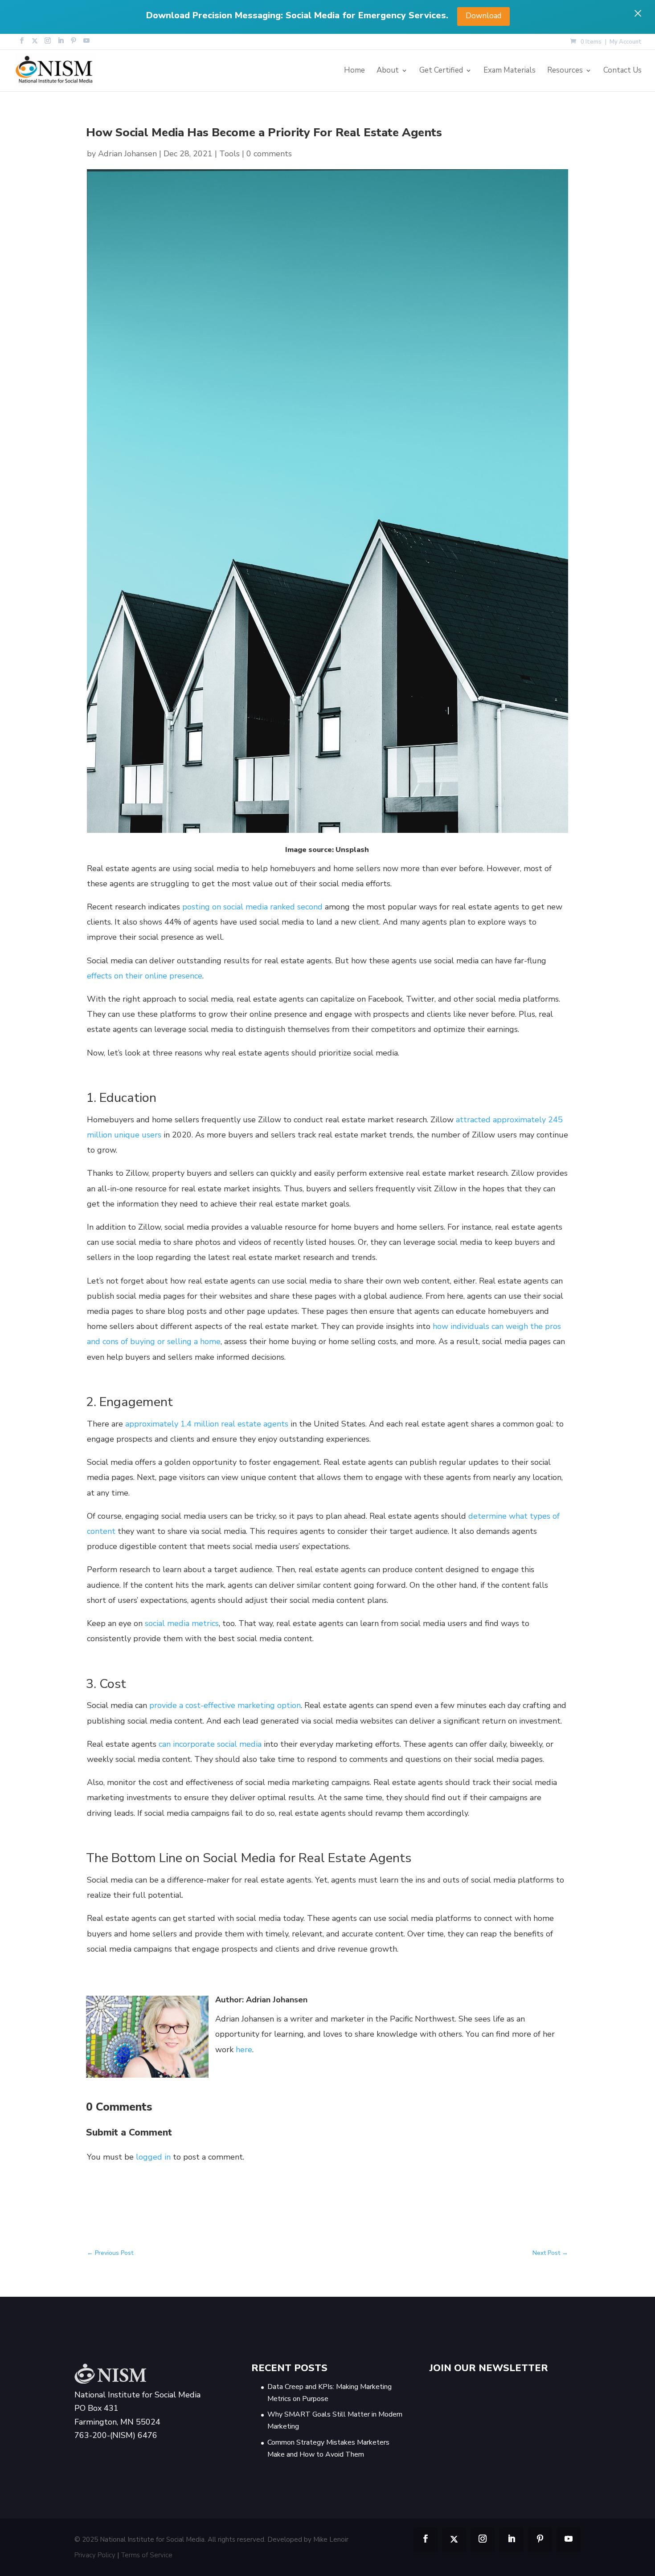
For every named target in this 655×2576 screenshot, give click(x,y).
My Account (626, 43)
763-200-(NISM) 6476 (116, 2436)
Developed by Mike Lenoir (308, 2540)
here (244, 2050)
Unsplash (352, 850)
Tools (229, 154)
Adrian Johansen (127, 154)
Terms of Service (147, 2555)
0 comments (269, 154)
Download (483, 16)
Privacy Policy (95, 2555)
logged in (153, 2157)
